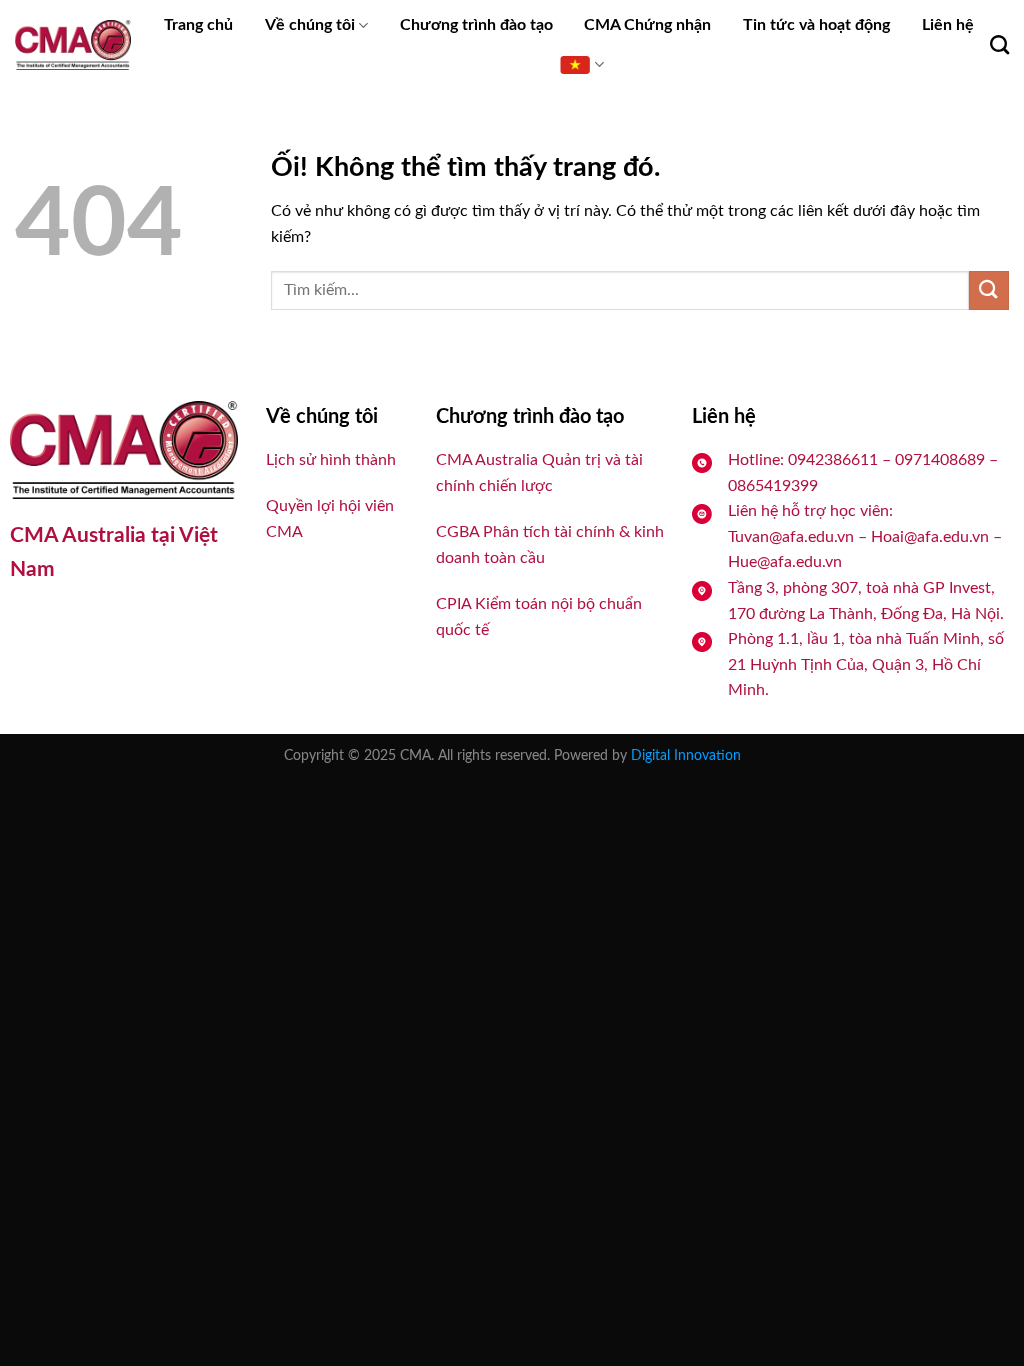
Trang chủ (198, 25)
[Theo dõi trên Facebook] (27, 623)
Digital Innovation (686, 755)
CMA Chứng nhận (647, 25)
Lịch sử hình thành (331, 460)
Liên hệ (948, 25)
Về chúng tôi (310, 25)
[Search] (999, 44)
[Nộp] (989, 290)
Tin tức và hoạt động (816, 25)
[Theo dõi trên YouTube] (64, 623)
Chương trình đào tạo (476, 25)
